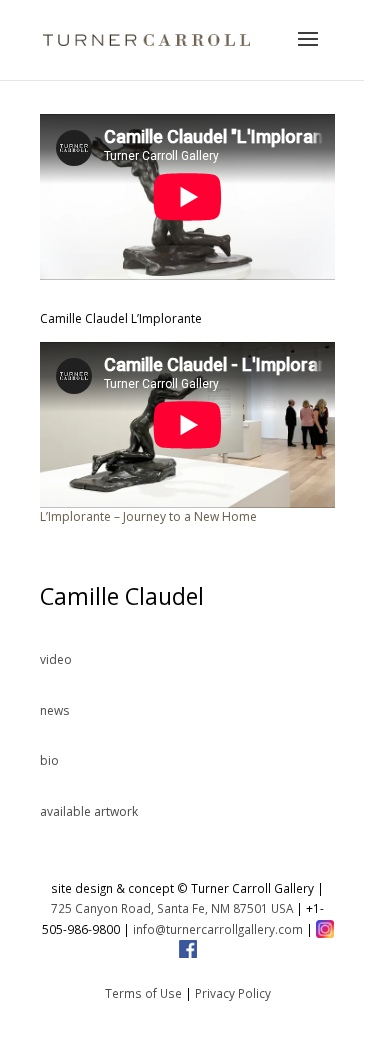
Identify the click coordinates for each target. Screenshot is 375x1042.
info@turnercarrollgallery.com (218, 929)
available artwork (89, 811)
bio (49, 760)
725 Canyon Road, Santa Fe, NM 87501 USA (172, 908)
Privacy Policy (233, 993)
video (56, 659)
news (54, 710)
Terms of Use (143, 993)
